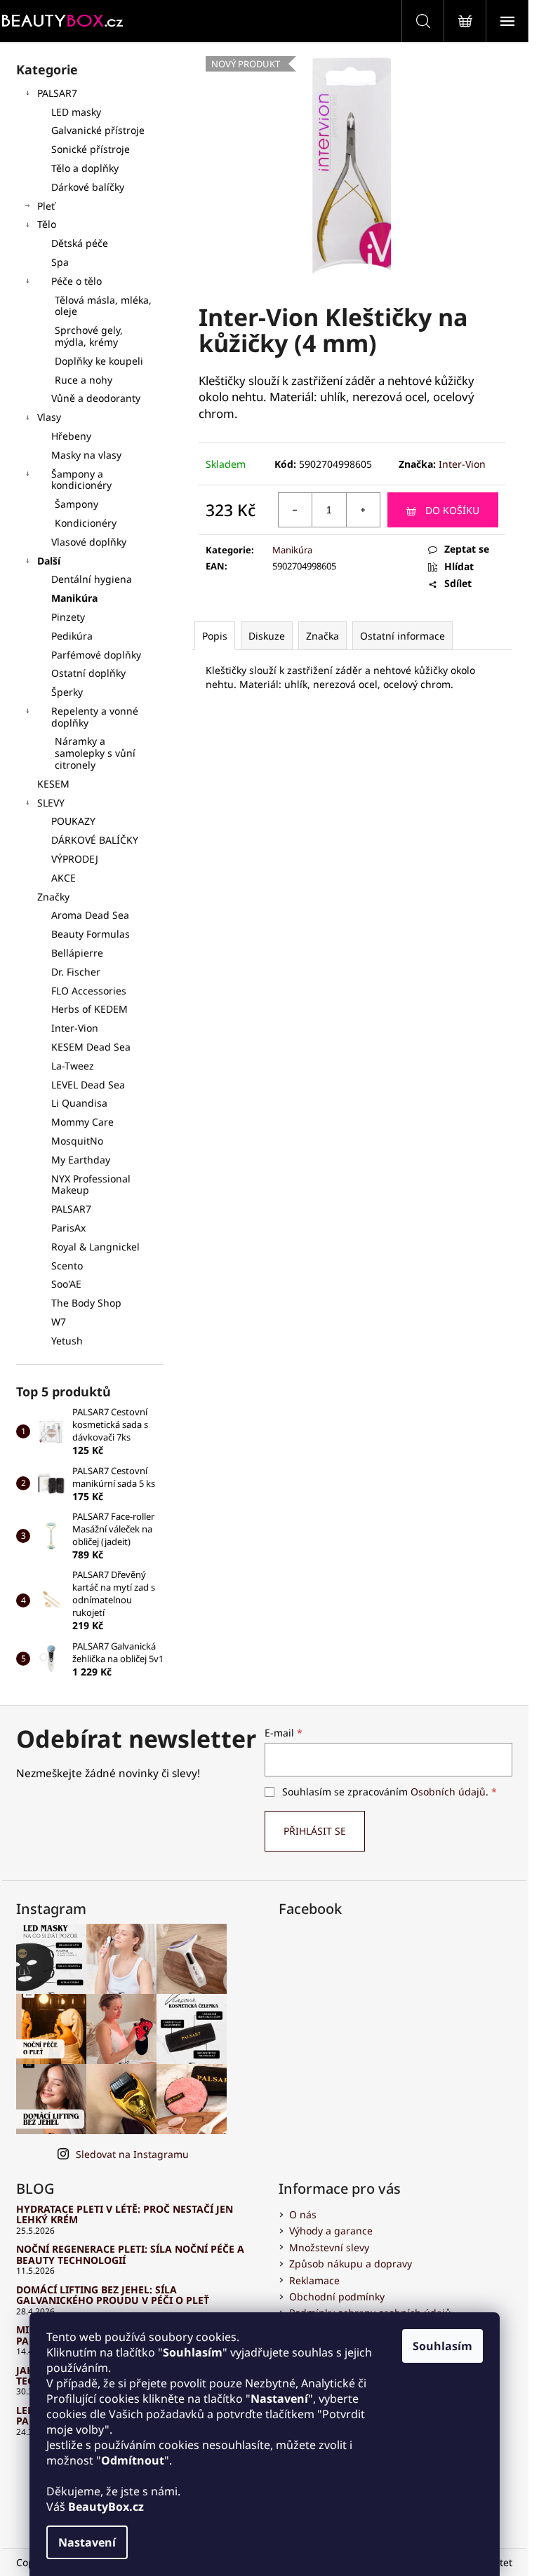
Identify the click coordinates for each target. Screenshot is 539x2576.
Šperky (67, 692)
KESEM (53, 784)
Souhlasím (442, 2346)
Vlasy (49, 417)
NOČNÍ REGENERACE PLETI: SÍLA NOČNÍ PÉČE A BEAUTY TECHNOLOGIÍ (130, 2254)
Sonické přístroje (91, 149)
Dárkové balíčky (88, 187)
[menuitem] (90, 916)
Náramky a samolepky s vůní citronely (95, 753)
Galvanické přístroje (98, 130)
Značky (53, 897)
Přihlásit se (315, 1831)
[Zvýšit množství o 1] (363, 510)
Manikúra (74, 598)
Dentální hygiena (92, 579)
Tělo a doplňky (85, 168)
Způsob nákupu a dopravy (351, 2264)
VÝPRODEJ (75, 859)
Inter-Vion (462, 464)
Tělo (47, 224)
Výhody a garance (331, 2231)
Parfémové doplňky (96, 655)
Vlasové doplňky (89, 542)
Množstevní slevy (329, 2247)
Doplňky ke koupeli (99, 361)
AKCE (64, 878)
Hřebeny (71, 436)
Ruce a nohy (84, 380)
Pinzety (68, 617)
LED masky (76, 112)
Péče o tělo (76, 281)
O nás (303, 2214)
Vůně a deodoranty (96, 398)
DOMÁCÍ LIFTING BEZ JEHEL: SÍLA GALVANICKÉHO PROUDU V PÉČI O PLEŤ (113, 2295)
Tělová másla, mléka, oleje (103, 306)
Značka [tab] (322, 636)
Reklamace (314, 2280)
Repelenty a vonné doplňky (95, 717)
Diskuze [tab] (267, 636)
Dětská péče (80, 243)
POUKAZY (73, 821)
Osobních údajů (448, 1792)
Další (49, 561)
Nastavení (87, 2542)
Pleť (46, 206)
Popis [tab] (215, 636)
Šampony (76, 504)
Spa (60, 262)
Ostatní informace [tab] (402, 636)
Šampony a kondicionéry (81, 480)
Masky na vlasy (86, 455)
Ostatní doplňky (88, 673)
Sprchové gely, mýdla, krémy (89, 336)
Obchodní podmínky (337, 2297)
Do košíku (452, 510)
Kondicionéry (86, 523)
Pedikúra (72, 636)
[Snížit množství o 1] (295, 510)
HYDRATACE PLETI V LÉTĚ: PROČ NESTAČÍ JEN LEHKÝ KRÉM (125, 2214)
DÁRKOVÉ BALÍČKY (95, 840)
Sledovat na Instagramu (132, 2154)
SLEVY (51, 803)
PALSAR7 (57, 93)
